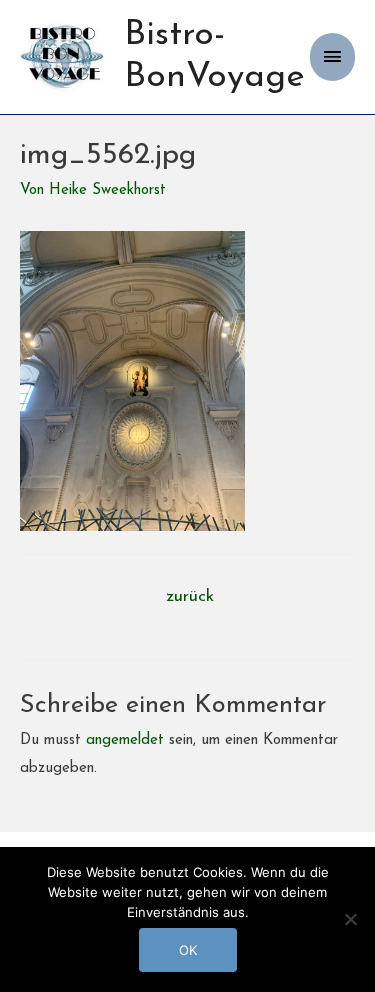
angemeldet (125, 740)
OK (188, 950)
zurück (190, 596)
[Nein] (350, 919)
